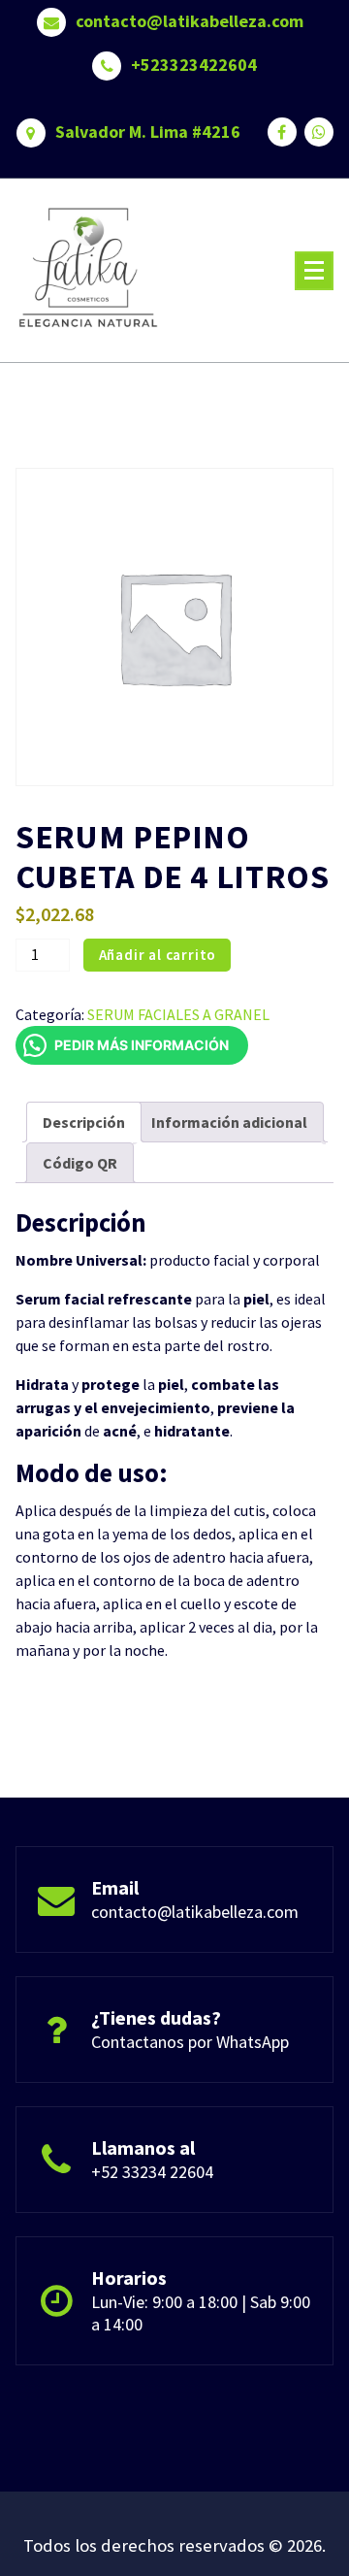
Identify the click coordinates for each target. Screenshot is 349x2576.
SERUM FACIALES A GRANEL (178, 1014)
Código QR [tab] (80, 1163)
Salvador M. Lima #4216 (148, 132)
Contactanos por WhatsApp (190, 2042)
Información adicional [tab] (229, 1122)
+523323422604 (194, 65)
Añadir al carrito (158, 955)
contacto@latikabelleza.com (190, 21)
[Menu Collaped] (314, 271)
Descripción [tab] (84, 1122)
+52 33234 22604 (152, 2172)
